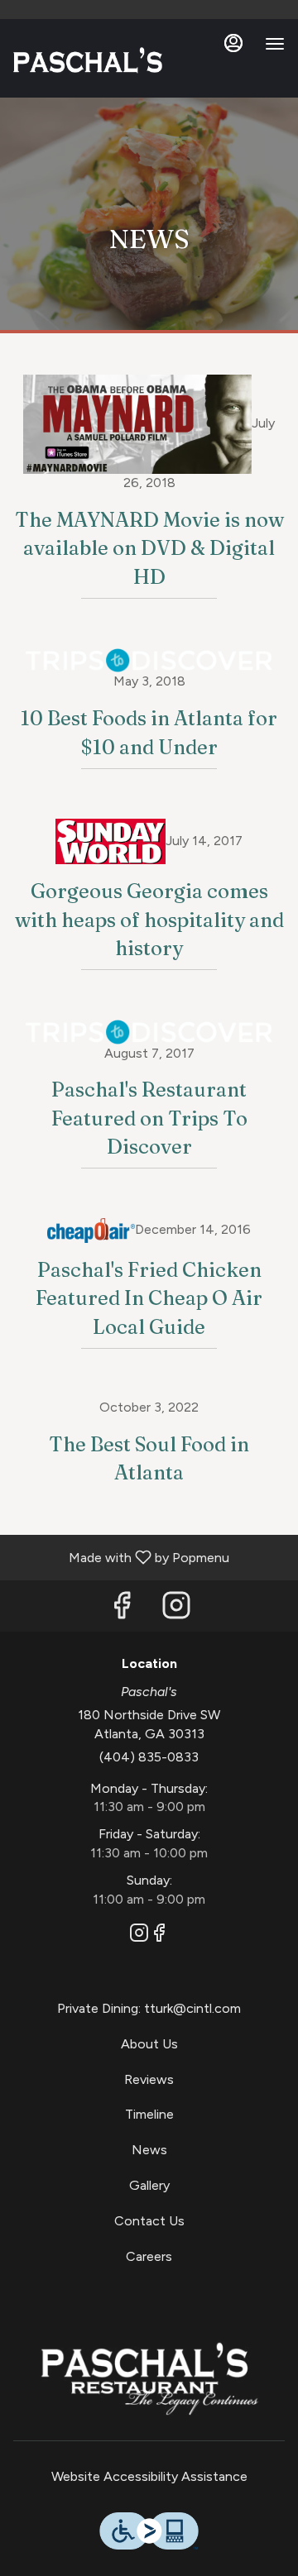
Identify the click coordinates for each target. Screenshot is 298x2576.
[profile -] (233, 43)
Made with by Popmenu (121, 1557)
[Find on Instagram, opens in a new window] (176, 1610)
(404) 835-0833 (149, 1757)
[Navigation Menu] (275, 44)
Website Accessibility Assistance (149, 2476)
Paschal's (149, 2378)
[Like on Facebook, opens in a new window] (122, 1610)
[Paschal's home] (88, 60)
